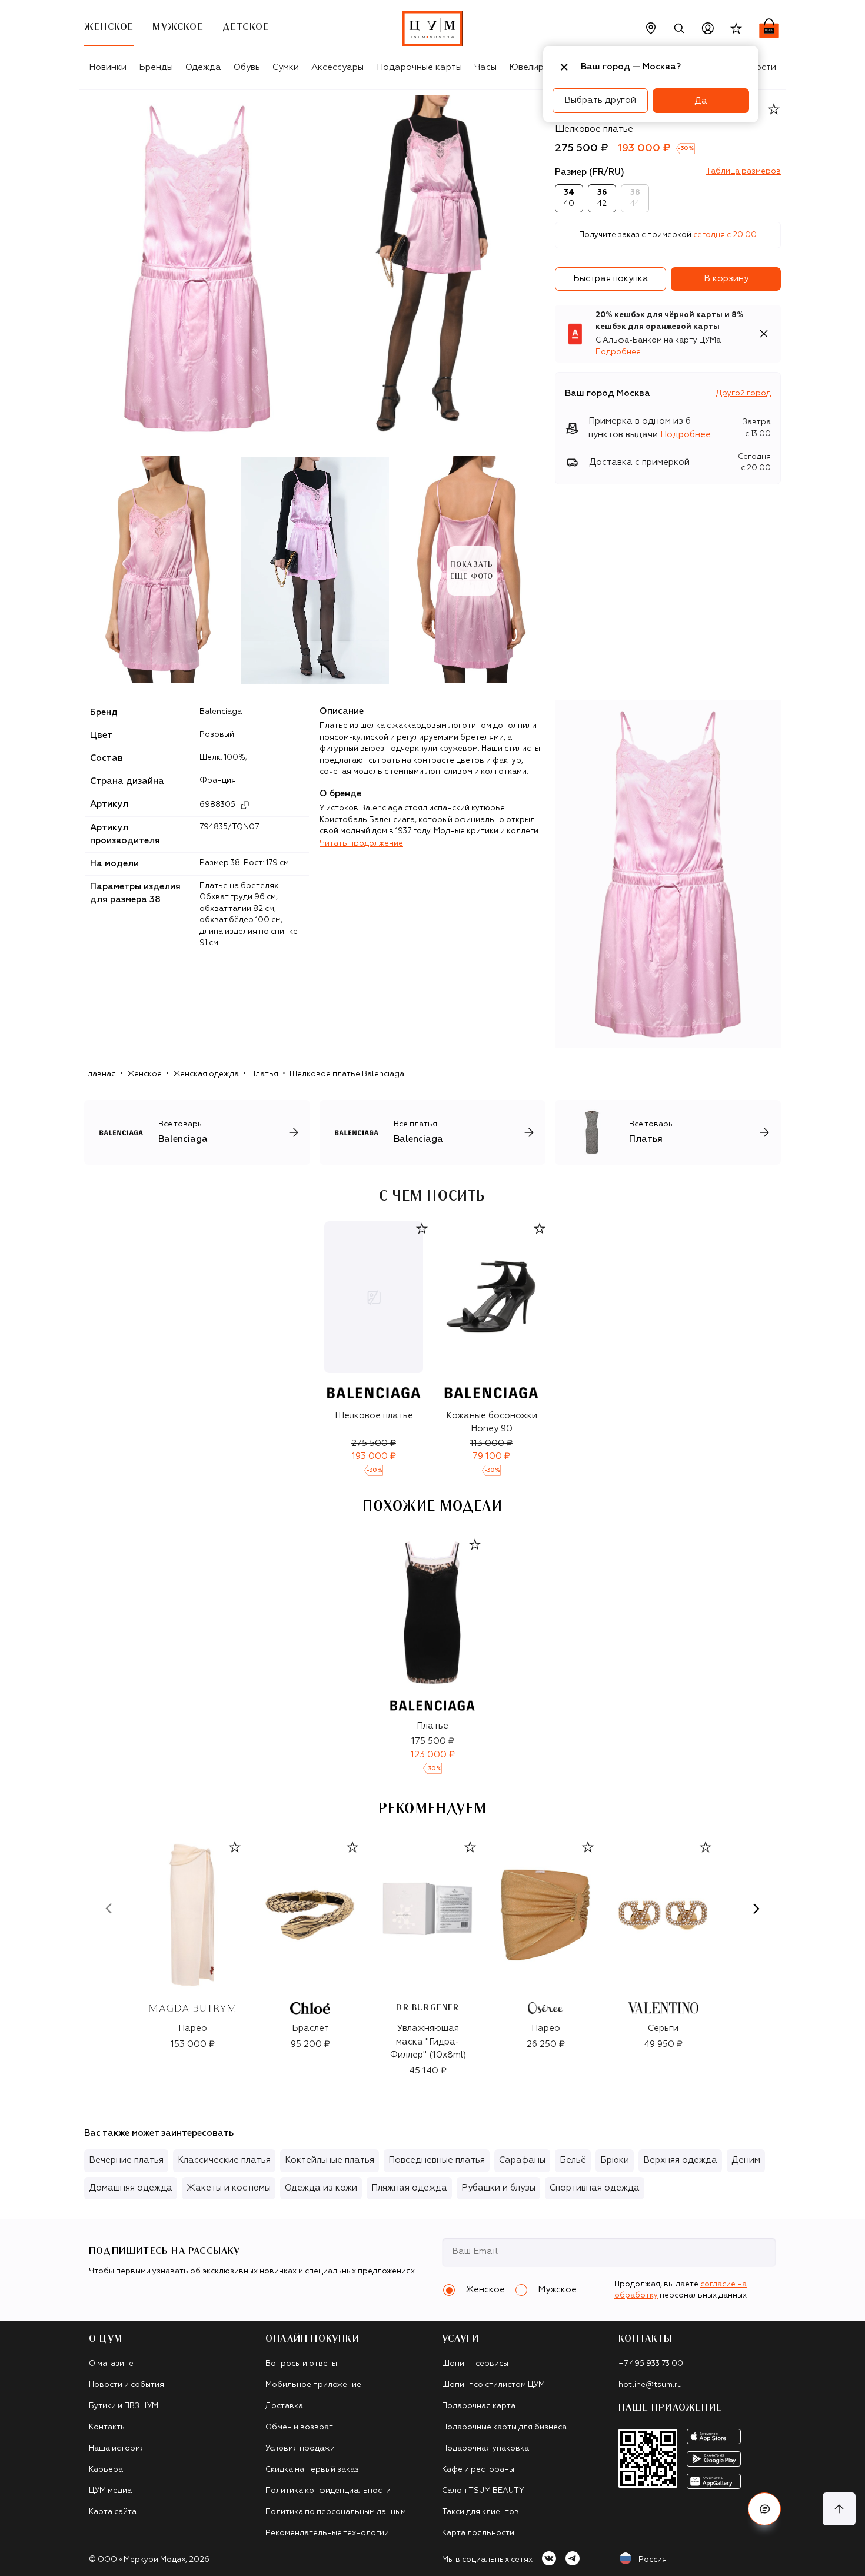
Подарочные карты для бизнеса (504, 2427)
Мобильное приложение (313, 2385)
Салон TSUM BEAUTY (483, 2491)
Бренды (156, 67)
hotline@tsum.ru (650, 2385)
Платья (264, 1074)
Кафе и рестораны (478, 2470)
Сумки (286, 67)
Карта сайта (113, 2512)
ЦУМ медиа (110, 2491)
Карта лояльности (478, 2533)
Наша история (117, 2449)
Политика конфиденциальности (328, 2491)
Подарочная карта (479, 2406)
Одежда (203, 67)
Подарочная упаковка (485, 2449)
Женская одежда (206, 1074)
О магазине (111, 2364)
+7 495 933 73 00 (651, 2364)
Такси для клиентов (480, 2512)
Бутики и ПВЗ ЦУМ (124, 2406)
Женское (144, 1074)
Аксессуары (337, 67)
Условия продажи (300, 2449)
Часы (485, 67)
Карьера (106, 2470)
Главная (100, 1074)
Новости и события (127, 2385)
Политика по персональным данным (336, 2512)
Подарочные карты (419, 67)
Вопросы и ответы (301, 2364)
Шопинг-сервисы (475, 2364)
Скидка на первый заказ (312, 2470)
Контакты (107, 2427)
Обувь (247, 67)
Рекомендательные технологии (327, 2533)
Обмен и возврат (299, 2427)
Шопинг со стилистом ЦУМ (493, 2385)
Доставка (284, 2406)
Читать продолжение (361, 844)
